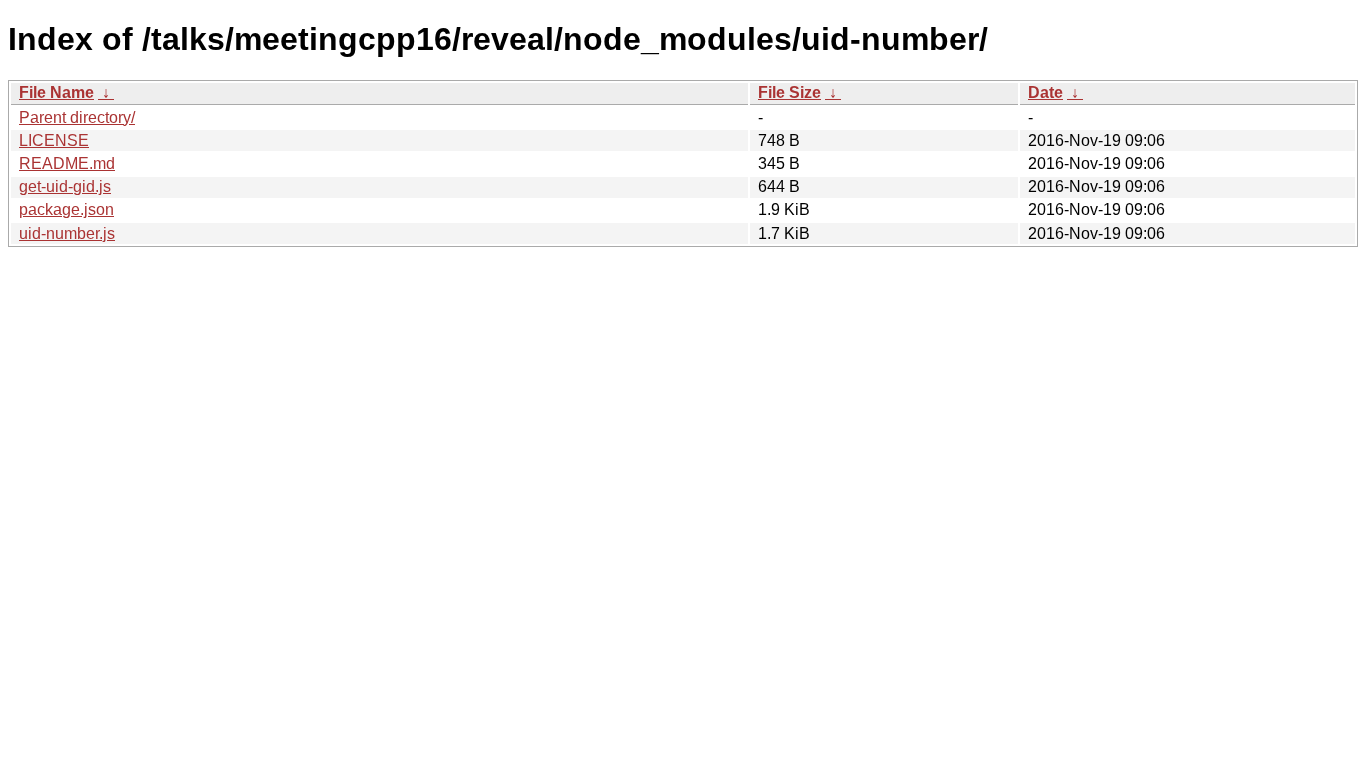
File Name (56, 92)
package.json (66, 209)
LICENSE (54, 140)
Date (1045, 92)
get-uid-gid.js (65, 186)
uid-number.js (67, 233)
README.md (67, 163)
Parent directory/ (77, 117)
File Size (789, 92)
